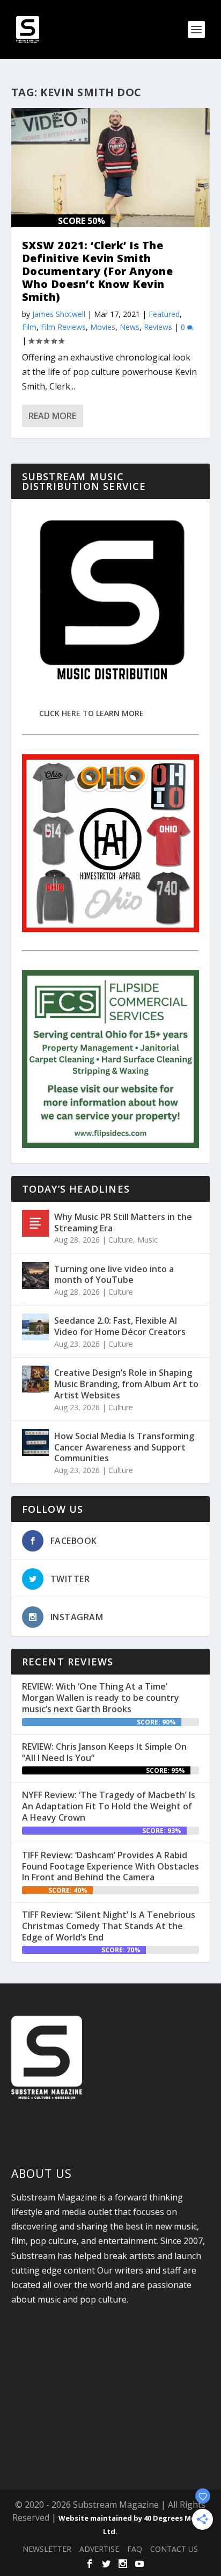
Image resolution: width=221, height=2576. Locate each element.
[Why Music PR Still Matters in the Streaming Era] (35, 1223)
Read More (52, 416)
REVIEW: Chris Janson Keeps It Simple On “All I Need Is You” (104, 1752)
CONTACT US (174, 2549)
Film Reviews (63, 327)
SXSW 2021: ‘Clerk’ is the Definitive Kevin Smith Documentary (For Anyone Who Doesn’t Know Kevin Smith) (98, 271)
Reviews (158, 327)
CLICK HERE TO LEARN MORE (91, 713)
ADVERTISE (99, 2549)
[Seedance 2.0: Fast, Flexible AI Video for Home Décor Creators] (35, 1327)
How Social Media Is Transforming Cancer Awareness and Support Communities (124, 1447)
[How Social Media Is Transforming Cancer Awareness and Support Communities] (35, 1442)
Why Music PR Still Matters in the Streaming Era (123, 1222)
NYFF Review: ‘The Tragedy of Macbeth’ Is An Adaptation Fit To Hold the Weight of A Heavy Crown (109, 1806)
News (130, 327)
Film (29, 327)
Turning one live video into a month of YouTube (114, 1275)
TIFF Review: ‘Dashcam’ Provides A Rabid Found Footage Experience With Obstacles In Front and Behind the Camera (110, 1866)
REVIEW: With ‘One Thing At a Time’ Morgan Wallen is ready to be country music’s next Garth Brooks (101, 1698)
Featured (164, 314)
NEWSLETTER (47, 2549)
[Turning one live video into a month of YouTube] (35, 1275)
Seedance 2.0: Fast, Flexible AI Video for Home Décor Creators (120, 1326)
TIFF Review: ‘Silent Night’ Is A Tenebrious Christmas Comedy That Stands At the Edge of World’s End (109, 1926)
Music (148, 1240)
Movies (103, 327)
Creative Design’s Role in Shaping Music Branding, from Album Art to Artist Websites (126, 1384)
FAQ (135, 2549)
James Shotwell (59, 314)
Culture (121, 1240)
